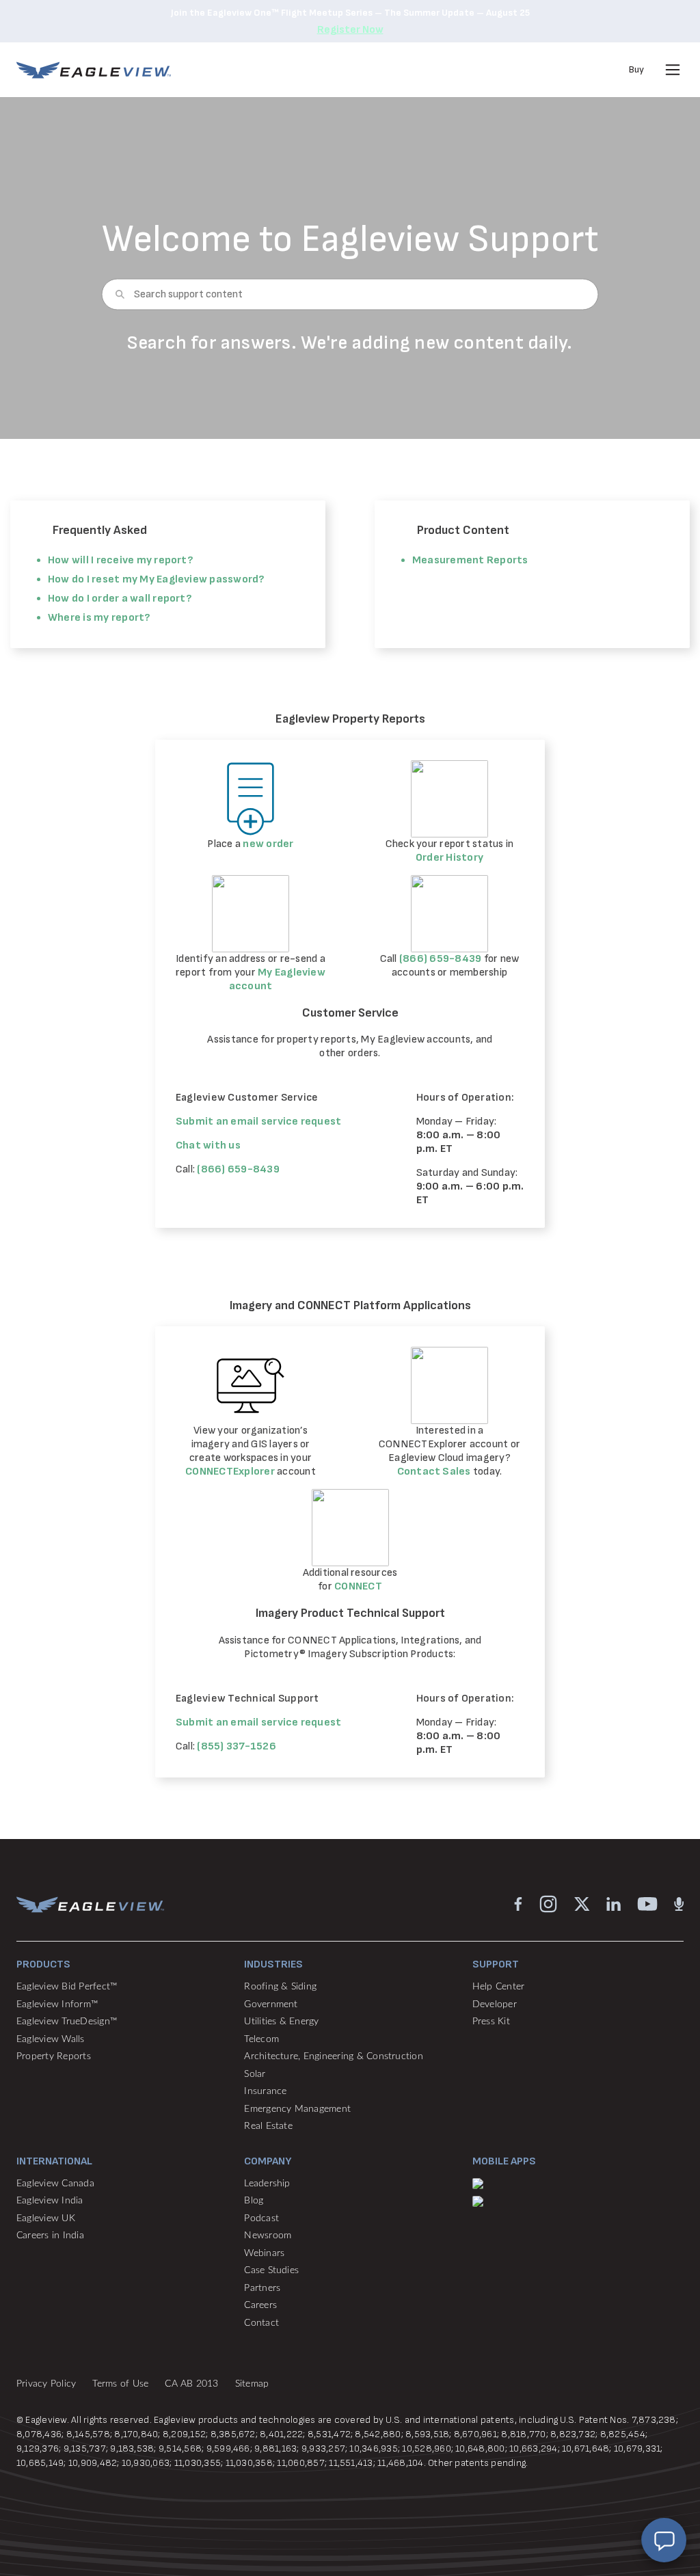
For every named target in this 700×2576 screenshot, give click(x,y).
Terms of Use (120, 2384)
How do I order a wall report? (120, 599)
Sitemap (252, 2384)
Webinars (264, 2253)
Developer (495, 2004)
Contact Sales (435, 1472)
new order (268, 844)
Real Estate (268, 2126)
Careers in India (50, 2236)
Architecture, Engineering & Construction (334, 2056)
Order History (449, 858)
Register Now (350, 30)
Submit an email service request (258, 1122)
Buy (636, 69)
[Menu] (673, 70)
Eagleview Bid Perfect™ (67, 1987)
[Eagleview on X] (582, 1904)
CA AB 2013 (191, 2384)
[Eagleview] (94, 70)
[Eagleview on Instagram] (548, 1904)
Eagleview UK (46, 2218)
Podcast (261, 2218)
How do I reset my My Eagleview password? (156, 579)
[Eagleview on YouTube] (647, 1904)
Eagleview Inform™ (57, 2004)
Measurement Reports (470, 560)
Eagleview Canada (55, 2184)
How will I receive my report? (120, 560)
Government (271, 2004)
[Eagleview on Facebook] (518, 1904)
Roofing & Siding (280, 1987)
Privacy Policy (46, 2384)
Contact (261, 2323)
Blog (254, 2201)
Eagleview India (50, 2201)
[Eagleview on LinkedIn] (614, 1904)
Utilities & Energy (281, 2022)
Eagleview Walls (51, 2039)
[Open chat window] (664, 2540)
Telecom (261, 2039)
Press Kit (491, 2022)
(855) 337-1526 (236, 1746)
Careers (260, 2305)
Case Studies (271, 2270)
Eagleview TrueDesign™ (67, 2022)
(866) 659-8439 (440, 959)
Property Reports (54, 2056)
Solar (255, 2074)
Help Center (499, 1987)
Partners (262, 2288)
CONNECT (358, 1586)
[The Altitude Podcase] (679, 1904)
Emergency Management (297, 2109)
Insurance (265, 2091)
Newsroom (268, 2236)
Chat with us (208, 1145)
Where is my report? (99, 618)
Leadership (267, 2184)
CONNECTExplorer (230, 1472)
